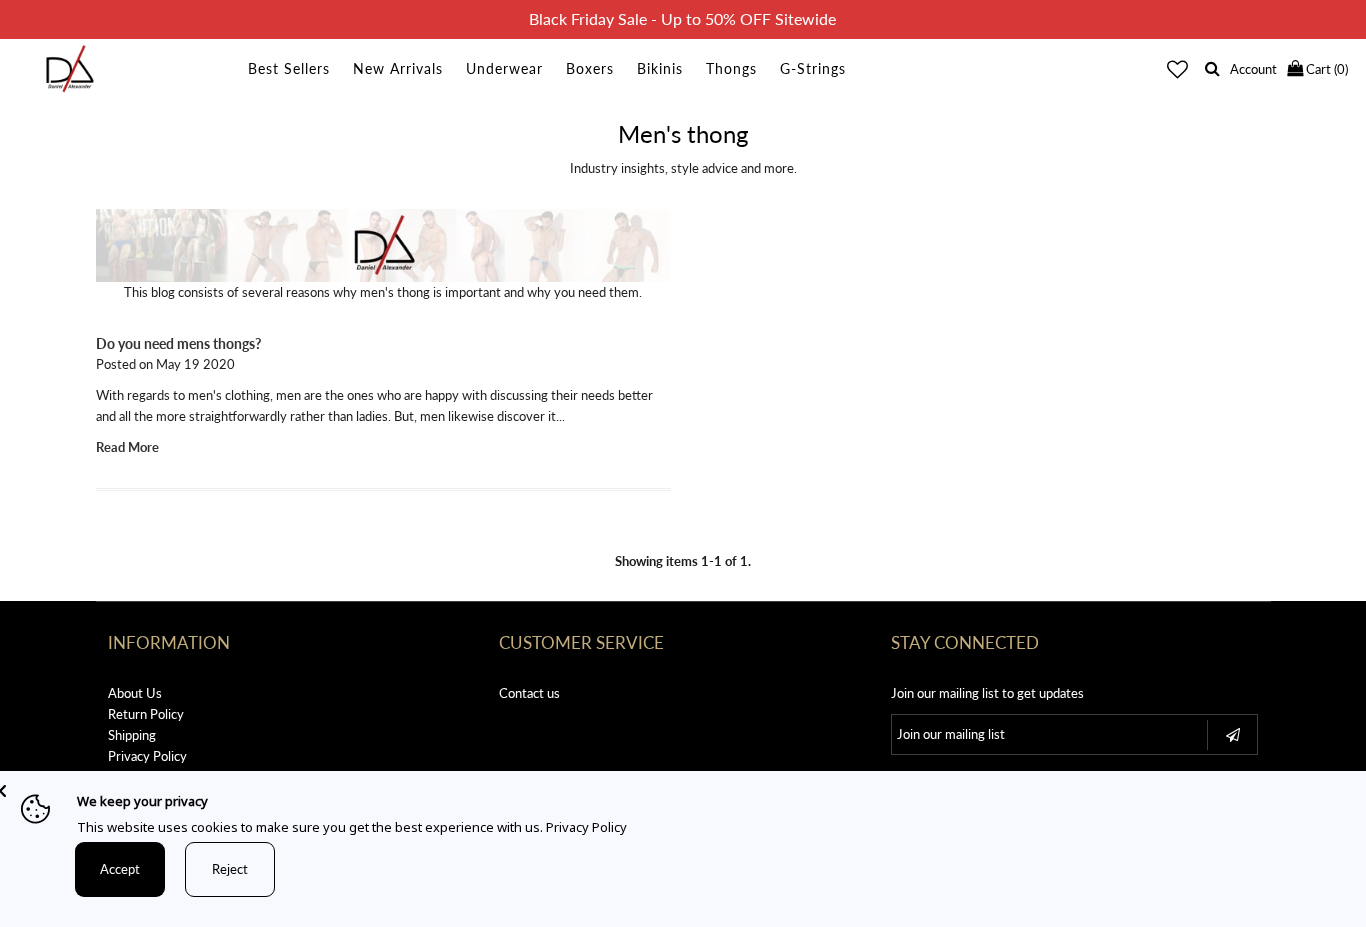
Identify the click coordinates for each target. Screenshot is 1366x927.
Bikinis (660, 68)
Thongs (731, 68)
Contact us (529, 693)
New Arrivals (398, 68)
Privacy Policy (147, 756)
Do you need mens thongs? (178, 343)
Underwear (504, 68)
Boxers (590, 68)
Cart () (1325, 69)
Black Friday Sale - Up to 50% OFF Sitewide (682, 18)
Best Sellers (289, 68)
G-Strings (813, 68)
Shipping (132, 735)
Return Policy (146, 714)
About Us (135, 693)
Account (1253, 69)
